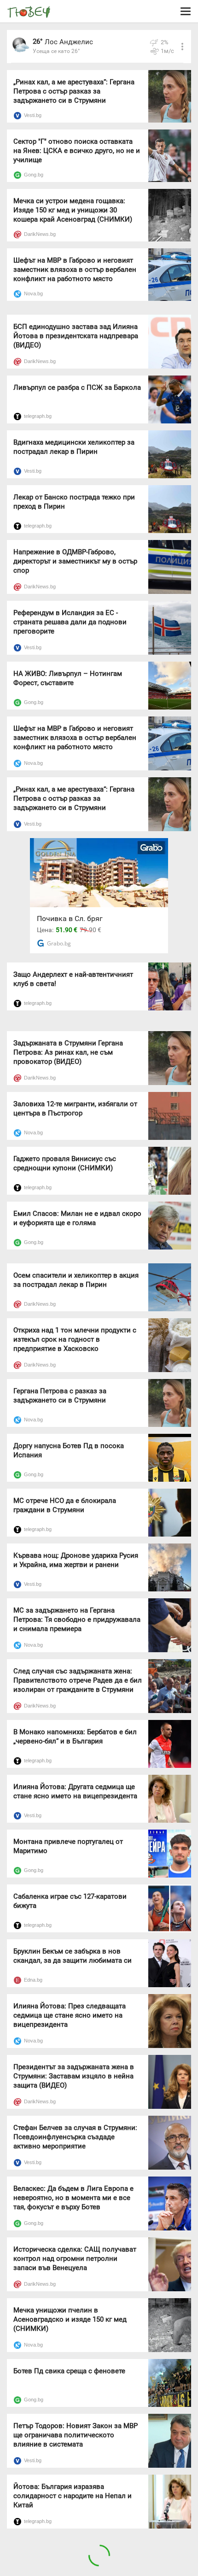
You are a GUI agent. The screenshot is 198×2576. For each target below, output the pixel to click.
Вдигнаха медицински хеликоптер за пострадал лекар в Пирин (74, 447)
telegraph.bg (38, 416)
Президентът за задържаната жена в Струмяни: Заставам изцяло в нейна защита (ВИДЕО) (74, 2076)
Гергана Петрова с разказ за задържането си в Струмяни (60, 1396)
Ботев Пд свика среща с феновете (69, 2371)
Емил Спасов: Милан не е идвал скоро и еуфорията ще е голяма (77, 1218)
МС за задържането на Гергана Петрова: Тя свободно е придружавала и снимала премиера (77, 1620)
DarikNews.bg (40, 234)
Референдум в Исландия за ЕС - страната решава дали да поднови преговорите (70, 622)
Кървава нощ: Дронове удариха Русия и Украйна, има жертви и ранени (76, 1560)
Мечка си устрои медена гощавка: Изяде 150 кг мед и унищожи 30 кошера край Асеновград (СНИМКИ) (73, 210)
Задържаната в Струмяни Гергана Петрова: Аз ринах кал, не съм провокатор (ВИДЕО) (68, 1052)
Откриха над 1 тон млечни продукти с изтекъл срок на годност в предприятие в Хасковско (75, 1339)
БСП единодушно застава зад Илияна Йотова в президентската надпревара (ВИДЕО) (76, 336)
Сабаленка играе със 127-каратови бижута (70, 1901)
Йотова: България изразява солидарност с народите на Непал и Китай (73, 2496)
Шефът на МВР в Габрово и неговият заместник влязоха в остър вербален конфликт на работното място (75, 270)
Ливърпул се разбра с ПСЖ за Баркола (77, 387)
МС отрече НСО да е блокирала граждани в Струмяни (65, 1505)
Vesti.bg (33, 115)
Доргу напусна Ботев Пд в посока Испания (69, 1450)
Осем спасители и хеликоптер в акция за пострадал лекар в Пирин (76, 1280)
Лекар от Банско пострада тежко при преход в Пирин (74, 502)
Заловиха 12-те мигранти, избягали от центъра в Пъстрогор (75, 1109)
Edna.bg (33, 1980)
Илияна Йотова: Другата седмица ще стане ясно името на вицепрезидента (75, 1791)
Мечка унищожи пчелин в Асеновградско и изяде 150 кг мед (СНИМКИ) (70, 2319)
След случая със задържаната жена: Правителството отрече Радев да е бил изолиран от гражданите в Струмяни (78, 1680)
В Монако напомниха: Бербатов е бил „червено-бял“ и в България (75, 1737)
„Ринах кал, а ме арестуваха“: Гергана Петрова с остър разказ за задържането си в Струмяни (74, 91)
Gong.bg (34, 175)
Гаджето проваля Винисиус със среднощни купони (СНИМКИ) (65, 1163)
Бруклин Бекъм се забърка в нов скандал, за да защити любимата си (73, 1956)
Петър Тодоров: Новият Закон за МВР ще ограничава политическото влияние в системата (76, 2435)
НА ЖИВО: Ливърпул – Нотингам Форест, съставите (68, 678)
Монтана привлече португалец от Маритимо (68, 1846)
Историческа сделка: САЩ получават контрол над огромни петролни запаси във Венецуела (75, 2259)
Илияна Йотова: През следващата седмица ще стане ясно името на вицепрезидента (70, 2015)
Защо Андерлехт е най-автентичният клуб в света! (73, 979)
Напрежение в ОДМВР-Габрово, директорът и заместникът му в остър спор (75, 561)
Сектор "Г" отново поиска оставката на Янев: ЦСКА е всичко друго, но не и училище (77, 151)
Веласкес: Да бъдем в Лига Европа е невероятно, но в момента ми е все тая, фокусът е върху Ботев (73, 2198)
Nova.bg (33, 293)
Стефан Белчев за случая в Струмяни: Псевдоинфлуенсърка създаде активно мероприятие (75, 2137)
